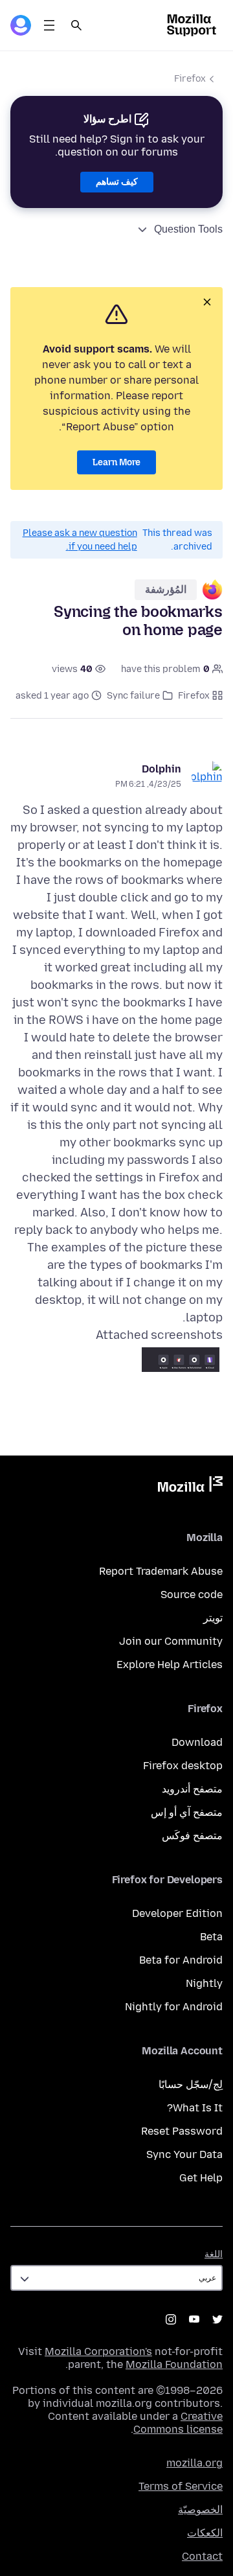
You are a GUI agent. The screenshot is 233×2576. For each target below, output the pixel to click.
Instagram (171, 2319)
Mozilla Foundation (174, 2364)
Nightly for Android (174, 2007)
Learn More (116, 462)
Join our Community (171, 1641)
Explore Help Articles (170, 1665)
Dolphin (161, 769)
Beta (211, 1937)
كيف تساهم (117, 182)
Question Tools (188, 229)
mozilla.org (194, 2463)
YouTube (194, 2319)
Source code (192, 1595)
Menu (49, 25)
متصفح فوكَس (192, 1836)
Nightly (204, 1983)
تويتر (213, 1618)
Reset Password (182, 2131)
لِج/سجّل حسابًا (191, 2084)
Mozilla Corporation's (98, 2351)
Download (197, 1742)
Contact (202, 2556)
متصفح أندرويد (192, 1789)
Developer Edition (177, 1913)
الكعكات (205, 2533)
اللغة (214, 2254)
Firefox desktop (183, 1766)
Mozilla (190, 1487)
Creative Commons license (178, 2423)
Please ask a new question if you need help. (80, 540)
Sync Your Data (184, 2154)
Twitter (217, 2319)
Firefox (190, 79)
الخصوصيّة (200, 2510)
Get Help (201, 2178)
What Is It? (195, 2108)
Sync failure (133, 696)
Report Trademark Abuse (161, 1571)
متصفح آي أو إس (187, 1812)
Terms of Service (181, 2486)
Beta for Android (181, 1960)
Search (76, 25)
